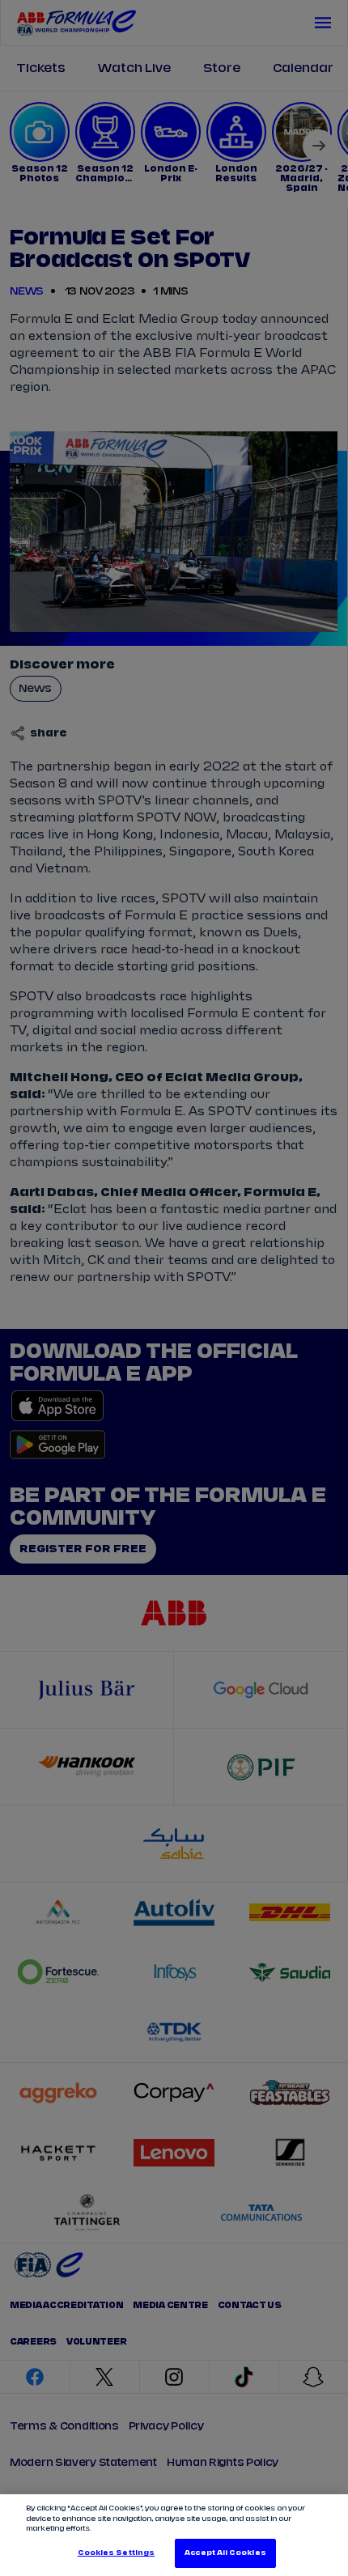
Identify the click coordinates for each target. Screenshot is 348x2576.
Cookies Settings (116, 2553)
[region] (174, 2535)
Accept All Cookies (225, 2553)
